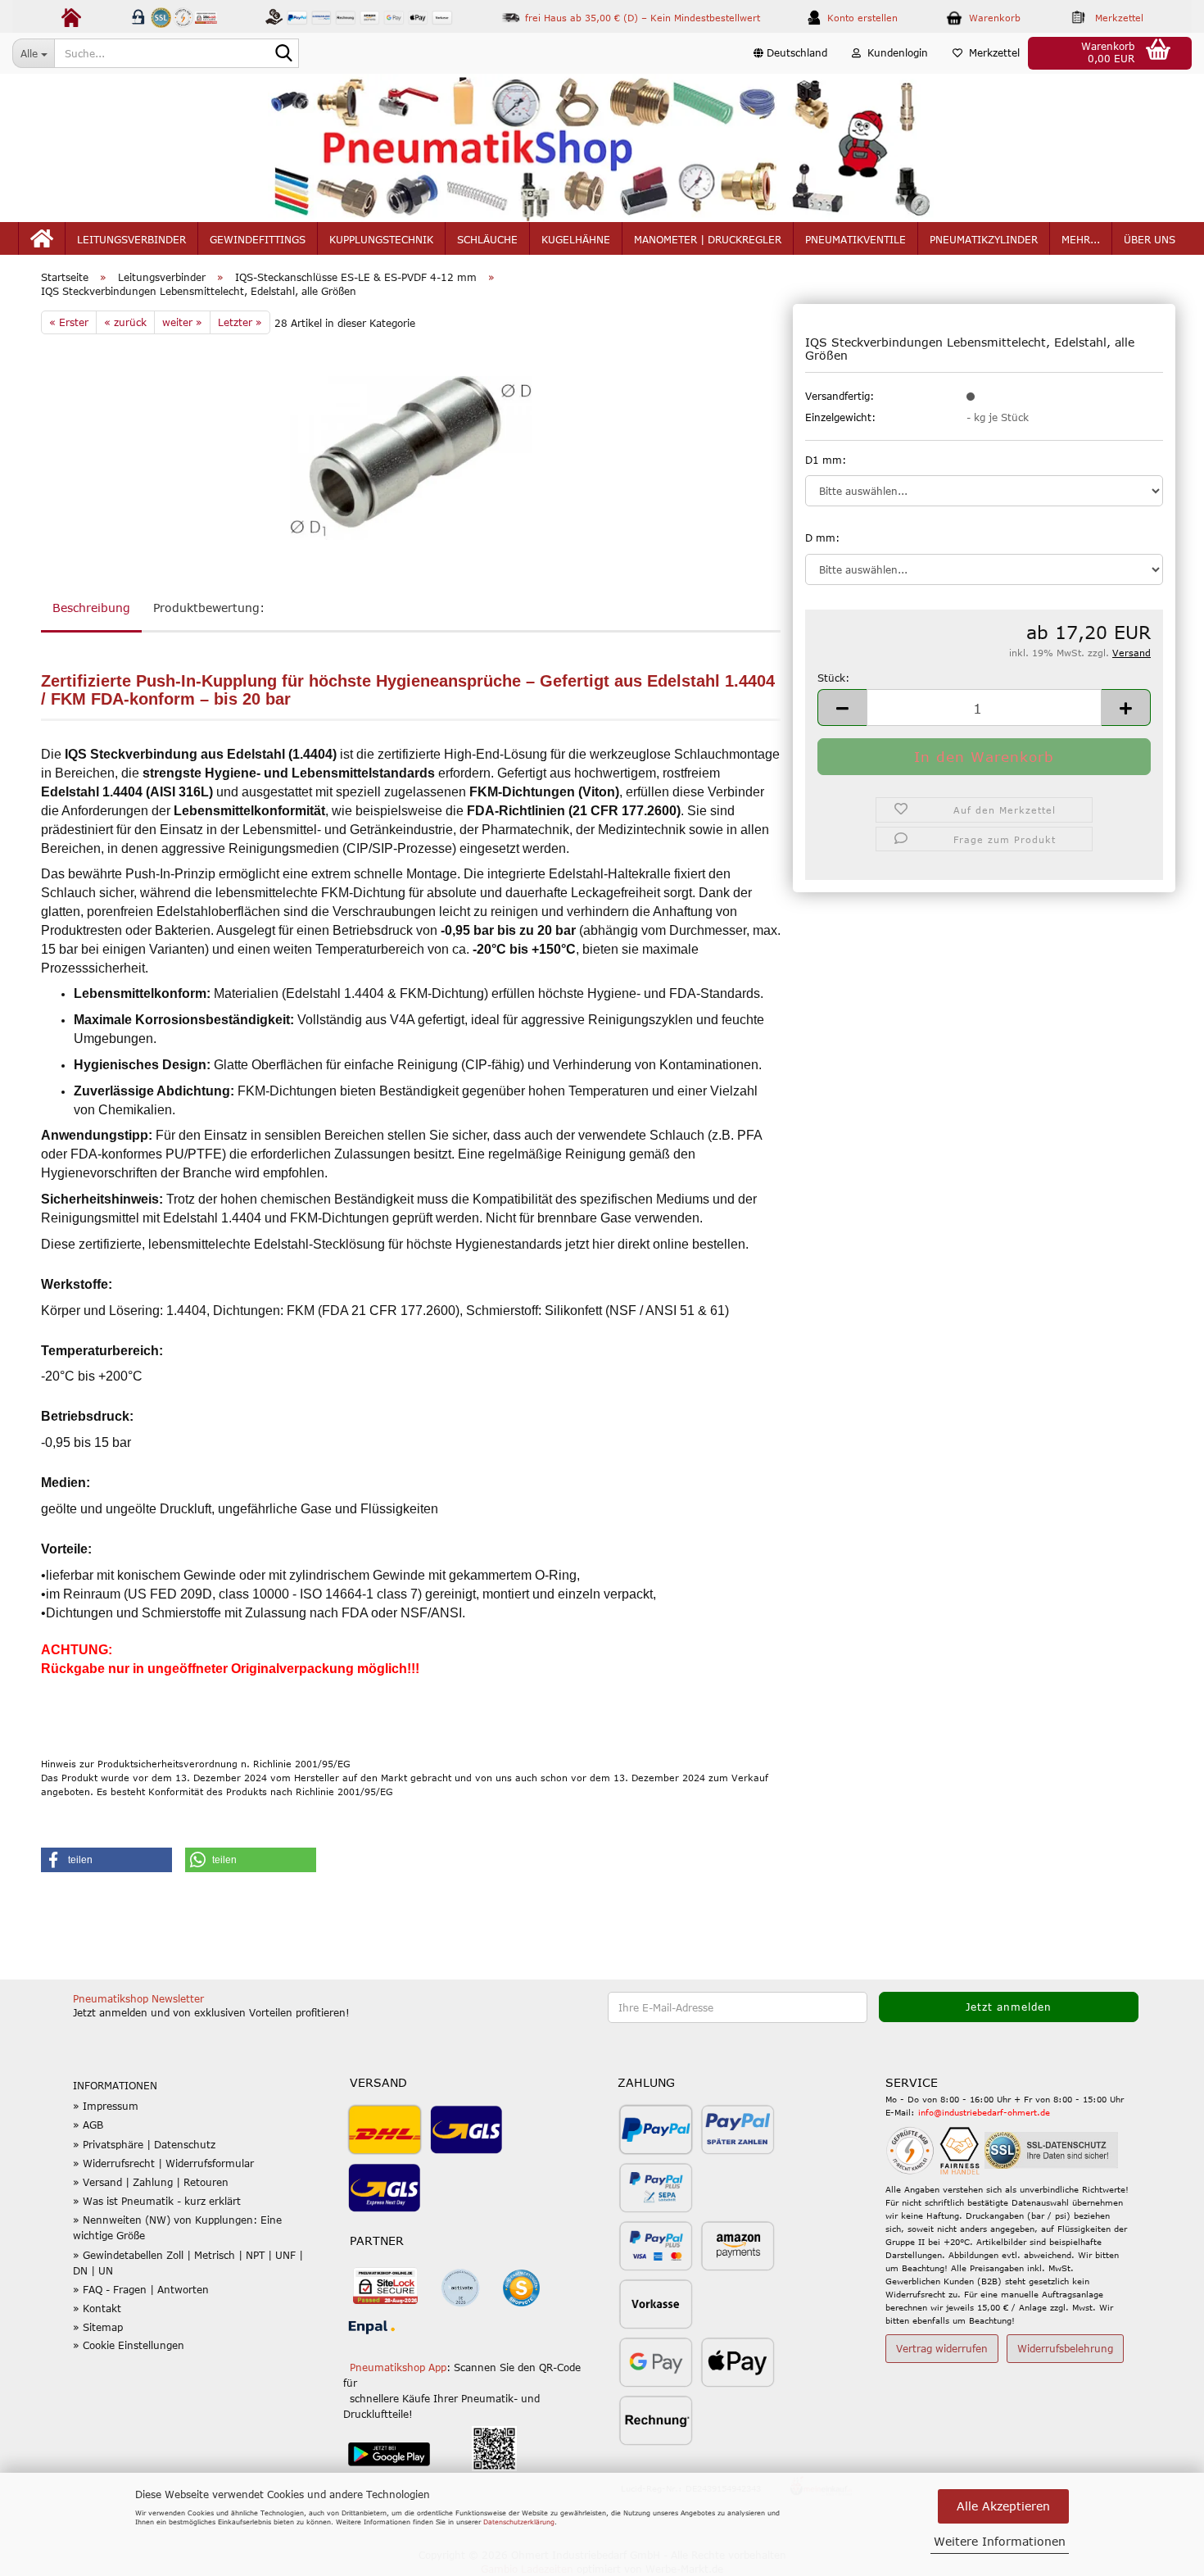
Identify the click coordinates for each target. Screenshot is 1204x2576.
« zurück (125, 322)
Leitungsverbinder (131, 239)
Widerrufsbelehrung (1065, 2348)
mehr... (1081, 239)
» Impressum (106, 2106)
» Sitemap (98, 2327)
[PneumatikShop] (602, 148)
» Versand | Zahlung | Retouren (151, 2182)
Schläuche (487, 239)
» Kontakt (97, 2308)
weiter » (182, 322)
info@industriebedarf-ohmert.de (984, 2112)
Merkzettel (991, 52)
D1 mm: (826, 460)
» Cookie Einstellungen (129, 2345)
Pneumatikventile (855, 239)
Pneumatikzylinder (984, 239)
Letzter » (240, 322)
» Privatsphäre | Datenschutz (144, 2144)
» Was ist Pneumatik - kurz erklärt (157, 2201)
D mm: (822, 537)
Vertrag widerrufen (942, 2348)
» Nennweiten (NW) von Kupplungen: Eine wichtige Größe (177, 2227)
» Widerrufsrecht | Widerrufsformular (163, 2163)
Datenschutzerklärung (519, 2522)
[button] (790, 53)
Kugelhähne (576, 239)
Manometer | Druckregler (708, 239)
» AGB (88, 2125)
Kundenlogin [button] (894, 52)
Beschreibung (91, 608)
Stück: (833, 678)
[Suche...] (283, 54)
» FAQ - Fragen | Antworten (141, 2289)
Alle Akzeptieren (1003, 2506)
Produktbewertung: (209, 608)
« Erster (69, 322)
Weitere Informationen (1000, 2541)
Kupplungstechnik (381, 239)
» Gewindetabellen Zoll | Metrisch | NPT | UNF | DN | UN (188, 2263)
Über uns (1150, 239)
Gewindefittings (258, 239)
